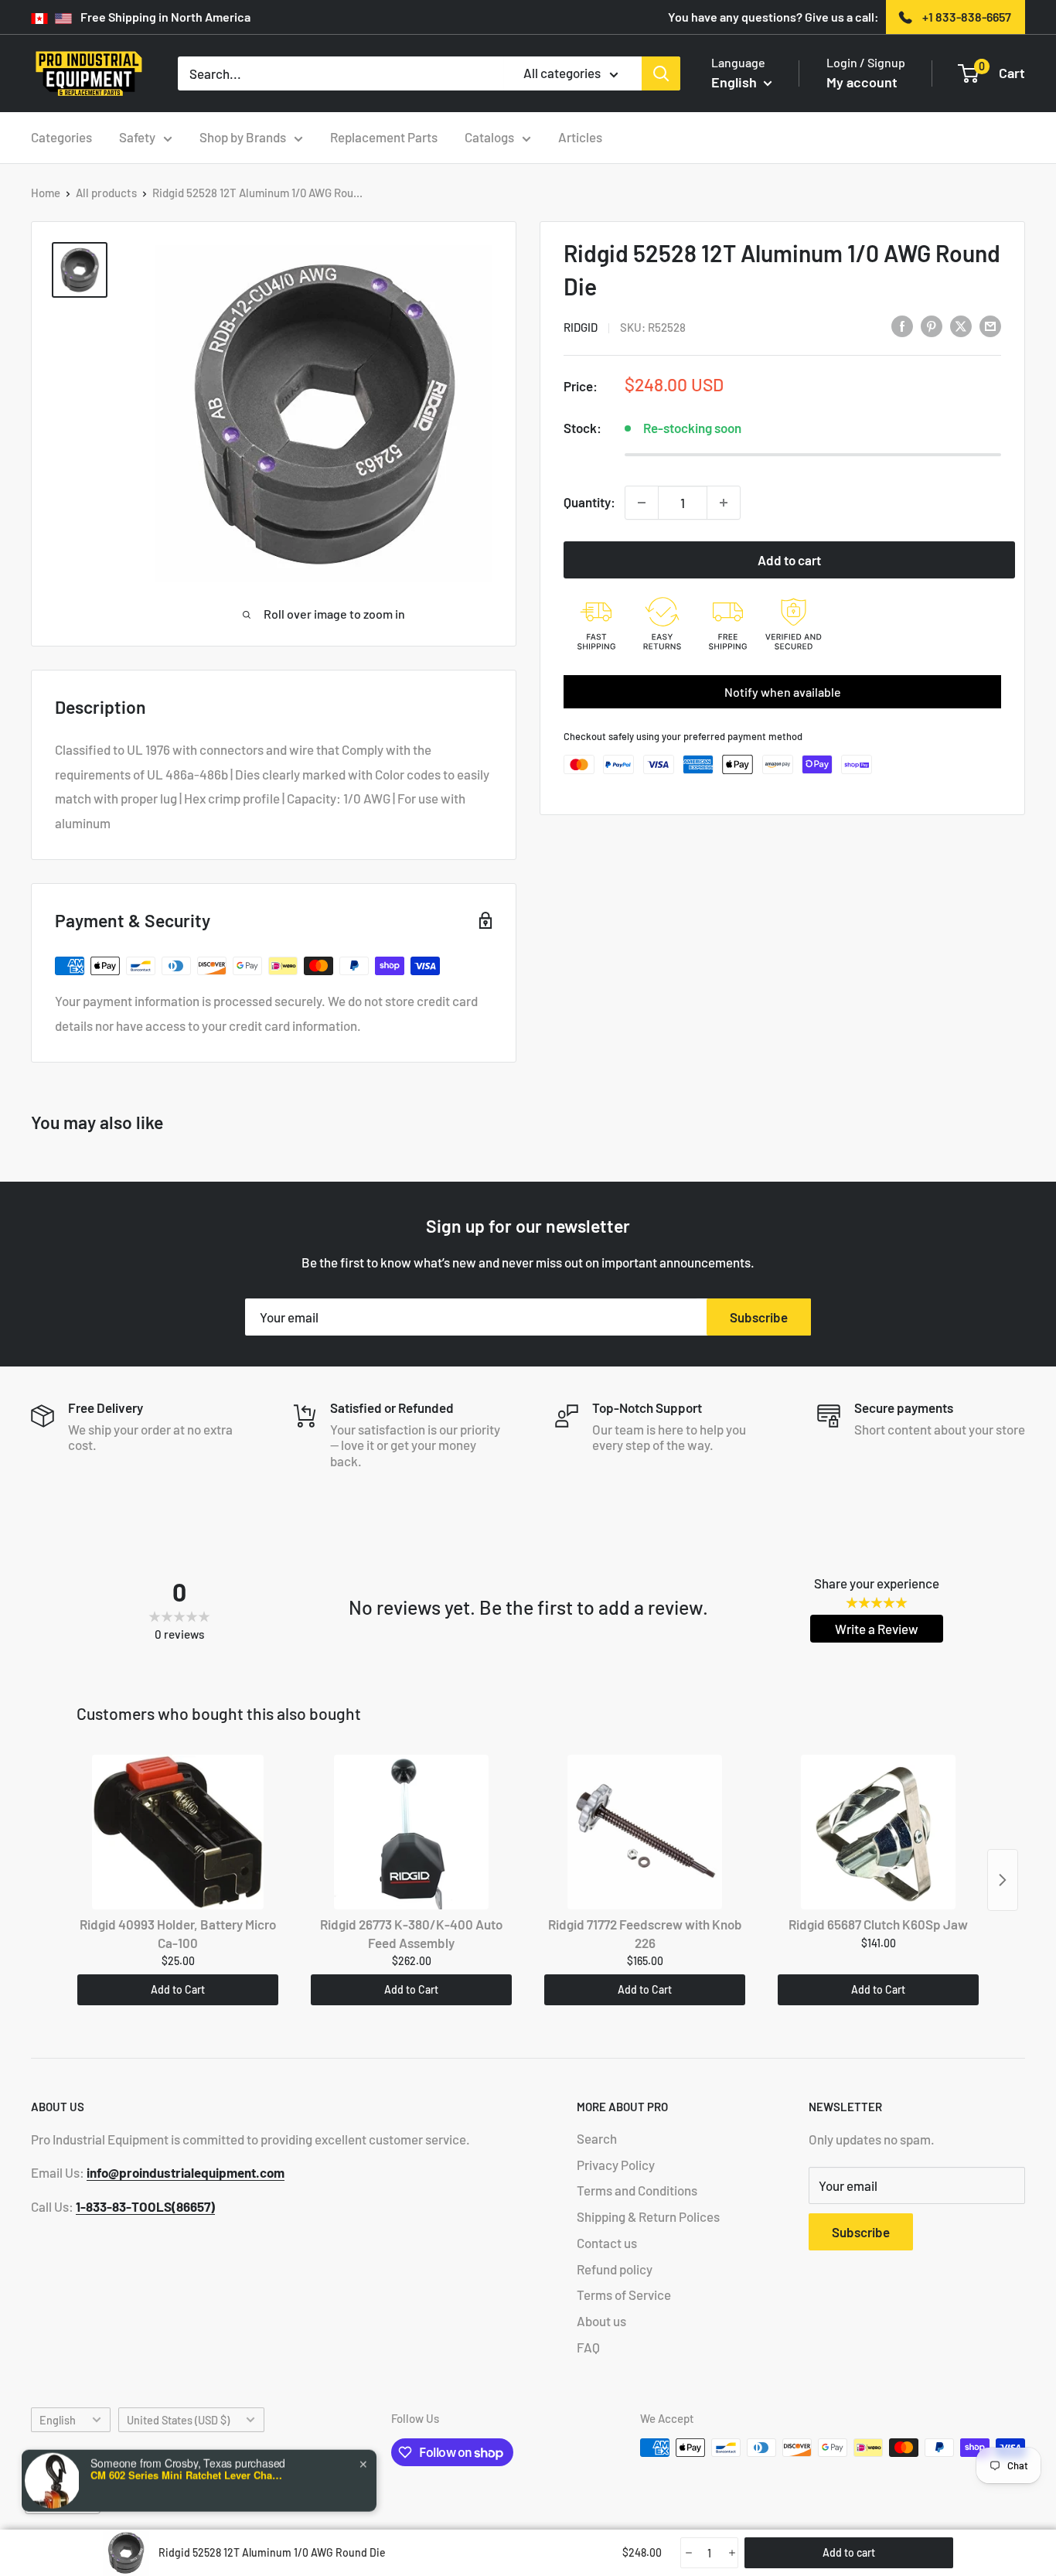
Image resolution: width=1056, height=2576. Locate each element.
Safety (137, 137)
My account (862, 82)
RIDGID (581, 327)
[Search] (661, 73)
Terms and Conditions (637, 2190)
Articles (580, 137)
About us (601, 2321)
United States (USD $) (178, 2420)
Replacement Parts (384, 137)
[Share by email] (990, 326)
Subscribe (759, 1317)
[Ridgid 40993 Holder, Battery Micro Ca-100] (178, 1832)
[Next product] (1003, 1880)
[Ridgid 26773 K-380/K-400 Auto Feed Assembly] (411, 1832)
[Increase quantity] (724, 503)
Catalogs (489, 137)
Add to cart (789, 560)
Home (46, 193)
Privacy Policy (616, 2165)
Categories (61, 137)
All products (106, 193)
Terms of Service (624, 2295)
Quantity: (589, 502)
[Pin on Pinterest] (932, 326)
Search (597, 2138)
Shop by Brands (243, 137)
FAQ (588, 2347)
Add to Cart (178, 1989)
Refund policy (615, 2269)
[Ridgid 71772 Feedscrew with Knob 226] (645, 1832)
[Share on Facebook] (902, 326)
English (58, 2420)
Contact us (607, 2243)
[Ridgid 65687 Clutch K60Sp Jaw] (878, 1832)
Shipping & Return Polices (648, 2216)
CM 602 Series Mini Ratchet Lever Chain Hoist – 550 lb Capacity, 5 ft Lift (187, 2472)
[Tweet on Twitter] (961, 326)
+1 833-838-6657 (967, 17)
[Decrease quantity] (642, 503)
